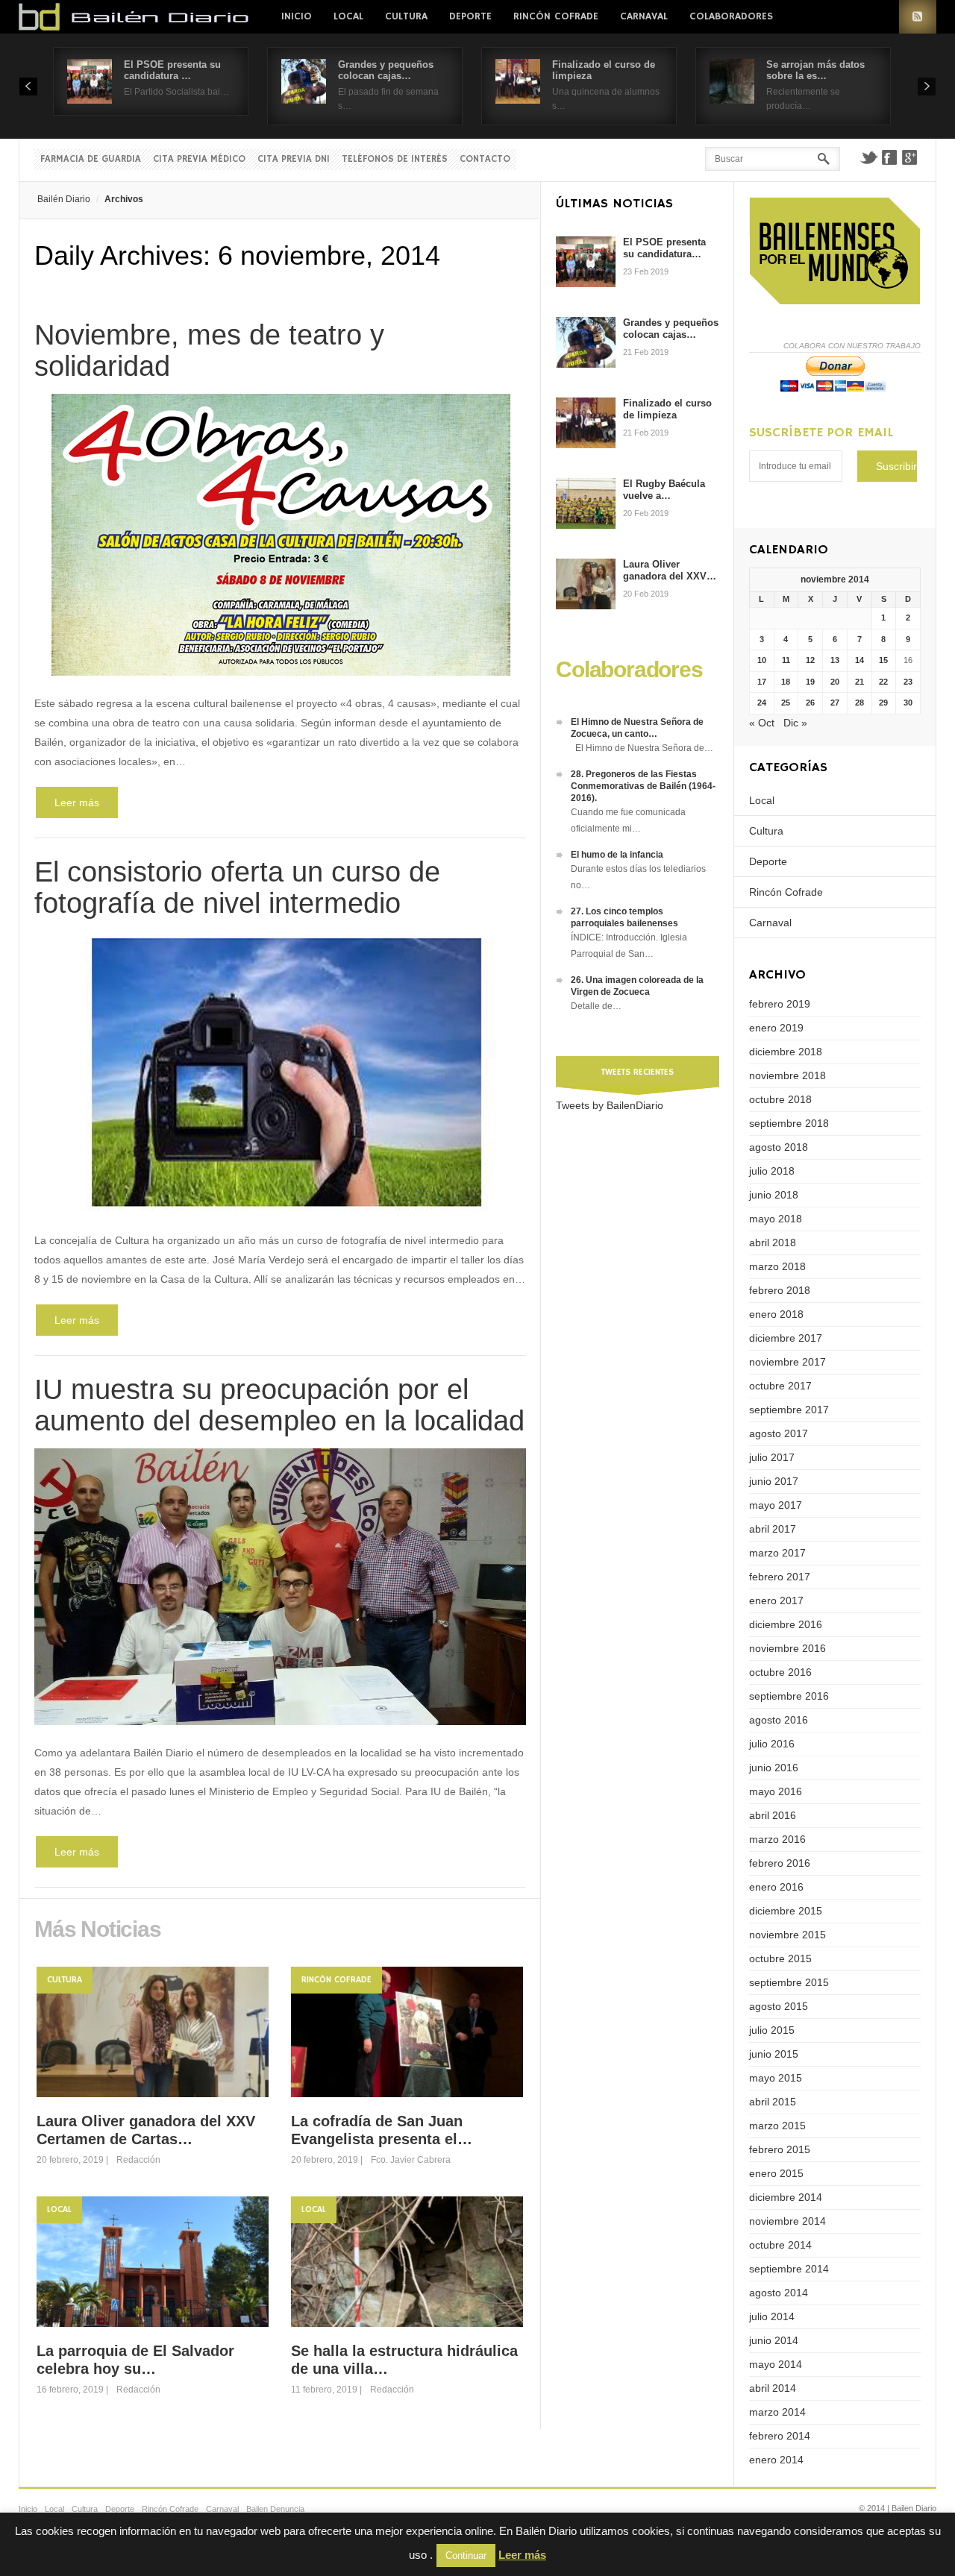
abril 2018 (773, 1243)
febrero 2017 (780, 1577)
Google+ (910, 157)
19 (810, 682)
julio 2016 (772, 1744)
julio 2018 (772, 1171)
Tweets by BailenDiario (610, 1105)
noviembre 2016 (788, 1648)
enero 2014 (776, 2460)
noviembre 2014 (788, 2221)
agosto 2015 (779, 2006)
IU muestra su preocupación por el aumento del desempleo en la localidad (279, 1405)
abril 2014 (773, 2388)
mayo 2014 (776, 2364)
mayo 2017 (776, 1505)
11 (786, 660)
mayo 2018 (776, 1219)
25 (786, 703)
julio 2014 (772, 2316)
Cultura (406, 16)
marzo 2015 (777, 2126)
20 (835, 682)
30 (908, 703)
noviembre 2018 (788, 1075)
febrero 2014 (780, 2436)
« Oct (762, 723)
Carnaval (644, 16)
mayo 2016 (776, 1791)
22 (883, 682)
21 (859, 682)
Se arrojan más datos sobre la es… (815, 70)
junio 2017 (774, 1481)
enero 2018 (776, 1314)
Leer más (77, 802)
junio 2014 (774, 2340)
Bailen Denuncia (275, 2509)
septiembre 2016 (789, 1696)
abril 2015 (773, 2102)
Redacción (138, 2160)
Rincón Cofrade (556, 16)
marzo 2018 (777, 1266)
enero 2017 (776, 1600)
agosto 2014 (779, 2293)
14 (859, 660)
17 (762, 682)
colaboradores (731, 16)
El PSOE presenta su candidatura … (172, 70)
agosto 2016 (779, 1720)
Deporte (470, 16)
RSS (918, 17)
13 (835, 660)
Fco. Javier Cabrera (411, 2160)
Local (348, 16)
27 (835, 703)
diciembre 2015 (786, 1911)
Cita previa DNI (294, 159)
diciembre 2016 (786, 1624)
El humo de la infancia (617, 855)
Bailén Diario (64, 199)
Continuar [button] (466, 2555)
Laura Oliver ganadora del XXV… (670, 570)
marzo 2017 (777, 1553)
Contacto (485, 159)
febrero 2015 (780, 2149)
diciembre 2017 (786, 1338)
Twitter (868, 157)
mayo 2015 (776, 2078)
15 (883, 660)
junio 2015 (774, 2054)
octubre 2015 (780, 1958)
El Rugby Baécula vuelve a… (664, 490)
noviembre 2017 (788, 1362)
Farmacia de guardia (91, 159)
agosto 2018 (779, 1147)
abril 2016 (773, 1815)
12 (810, 660)
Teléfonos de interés (395, 159)
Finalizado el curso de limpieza (667, 409)
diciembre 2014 (786, 2197)
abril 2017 (773, 1529)
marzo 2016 (777, 1839)
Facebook (889, 157)
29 (883, 703)
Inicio (297, 16)
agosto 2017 (779, 1433)
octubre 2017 (780, 1386)
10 (762, 660)
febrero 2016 (780, 1863)
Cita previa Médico (199, 159)
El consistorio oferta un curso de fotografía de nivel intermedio (237, 888)
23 (908, 682)
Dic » (795, 723)
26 (810, 703)
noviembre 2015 (788, 1935)
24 (762, 703)
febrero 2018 (780, 1290)
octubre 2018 (780, 1099)
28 (859, 703)
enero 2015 (776, 2173)
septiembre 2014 (789, 2269)
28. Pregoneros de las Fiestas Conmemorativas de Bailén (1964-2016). (643, 786)
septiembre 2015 (789, 1982)
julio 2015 (772, 2030)
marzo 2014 (777, 2412)
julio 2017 (772, 1457)
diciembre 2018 (786, 1052)
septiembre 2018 (789, 1123)
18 (786, 682)
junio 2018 (774, 1195)
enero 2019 (776, 1028)
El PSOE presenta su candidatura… (664, 248)
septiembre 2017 (789, 1410)
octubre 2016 (780, 1672)
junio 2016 (774, 1768)
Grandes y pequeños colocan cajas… (386, 70)
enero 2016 (776, 1887)
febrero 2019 (780, 1004)
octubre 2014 (780, 2245)
